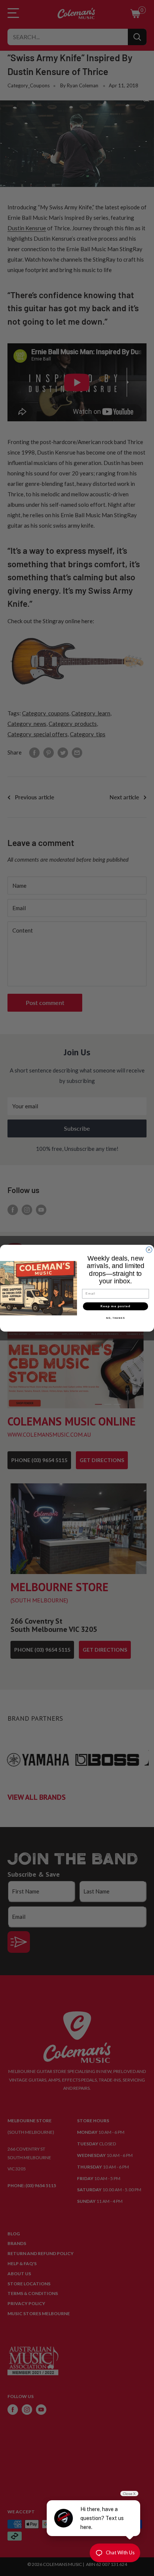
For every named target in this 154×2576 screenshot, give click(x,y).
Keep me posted (115, 1306)
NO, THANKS (115, 1318)
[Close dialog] (149, 1250)
